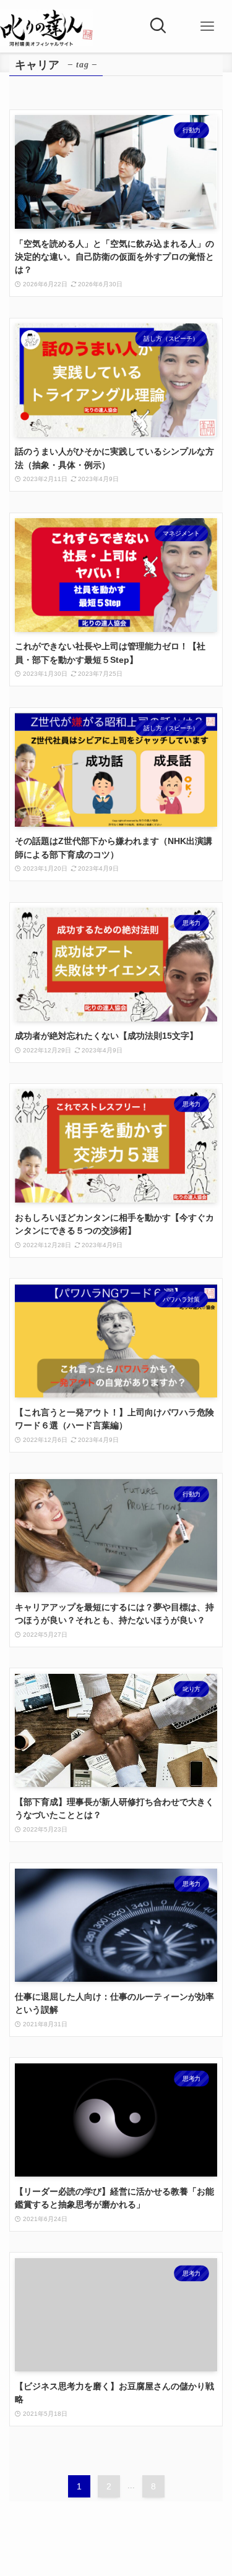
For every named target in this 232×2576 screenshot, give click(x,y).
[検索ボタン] (158, 27)
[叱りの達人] (46, 28)
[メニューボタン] (207, 27)
